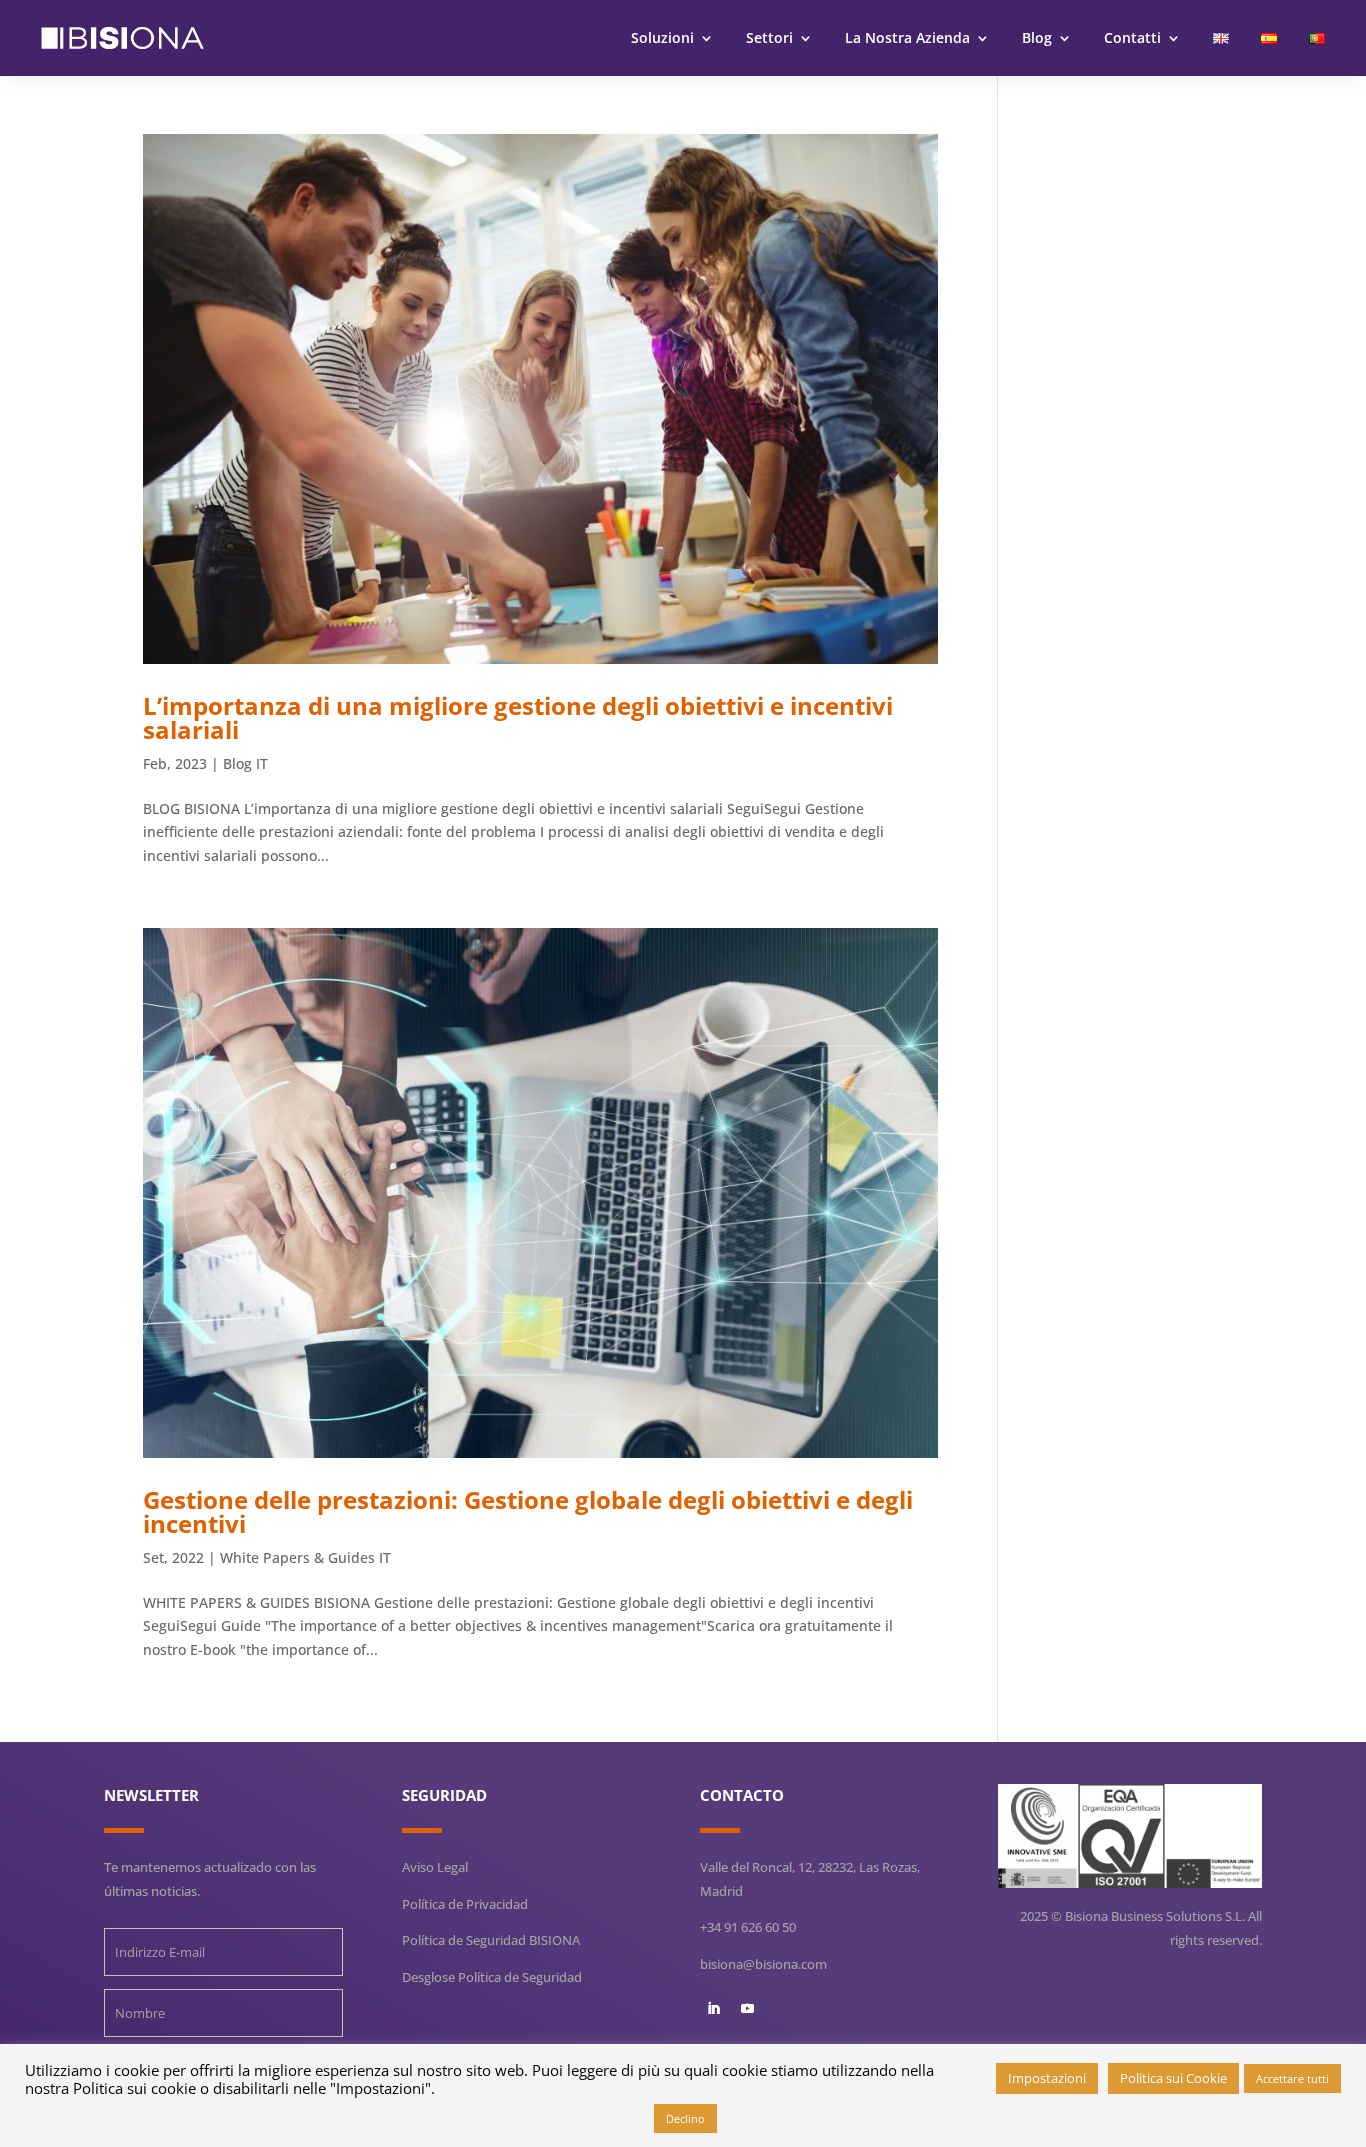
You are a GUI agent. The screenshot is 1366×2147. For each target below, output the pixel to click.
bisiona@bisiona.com (763, 1964)
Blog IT (245, 763)
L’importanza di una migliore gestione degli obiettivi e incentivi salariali (518, 717)
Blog (1037, 37)
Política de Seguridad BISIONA (491, 1940)
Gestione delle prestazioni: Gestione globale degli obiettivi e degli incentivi (528, 1511)
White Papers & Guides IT (305, 1557)
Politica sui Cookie (1173, 2078)
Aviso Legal (435, 1867)
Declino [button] (685, 2118)
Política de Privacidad (465, 1904)
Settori (769, 37)
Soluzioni (662, 37)
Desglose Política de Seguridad (492, 1977)
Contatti (1132, 37)
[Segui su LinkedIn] (713, 2009)
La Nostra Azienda (907, 37)
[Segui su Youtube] (747, 2009)
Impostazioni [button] (1047, 2078)
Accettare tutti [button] (1292, 2078)
